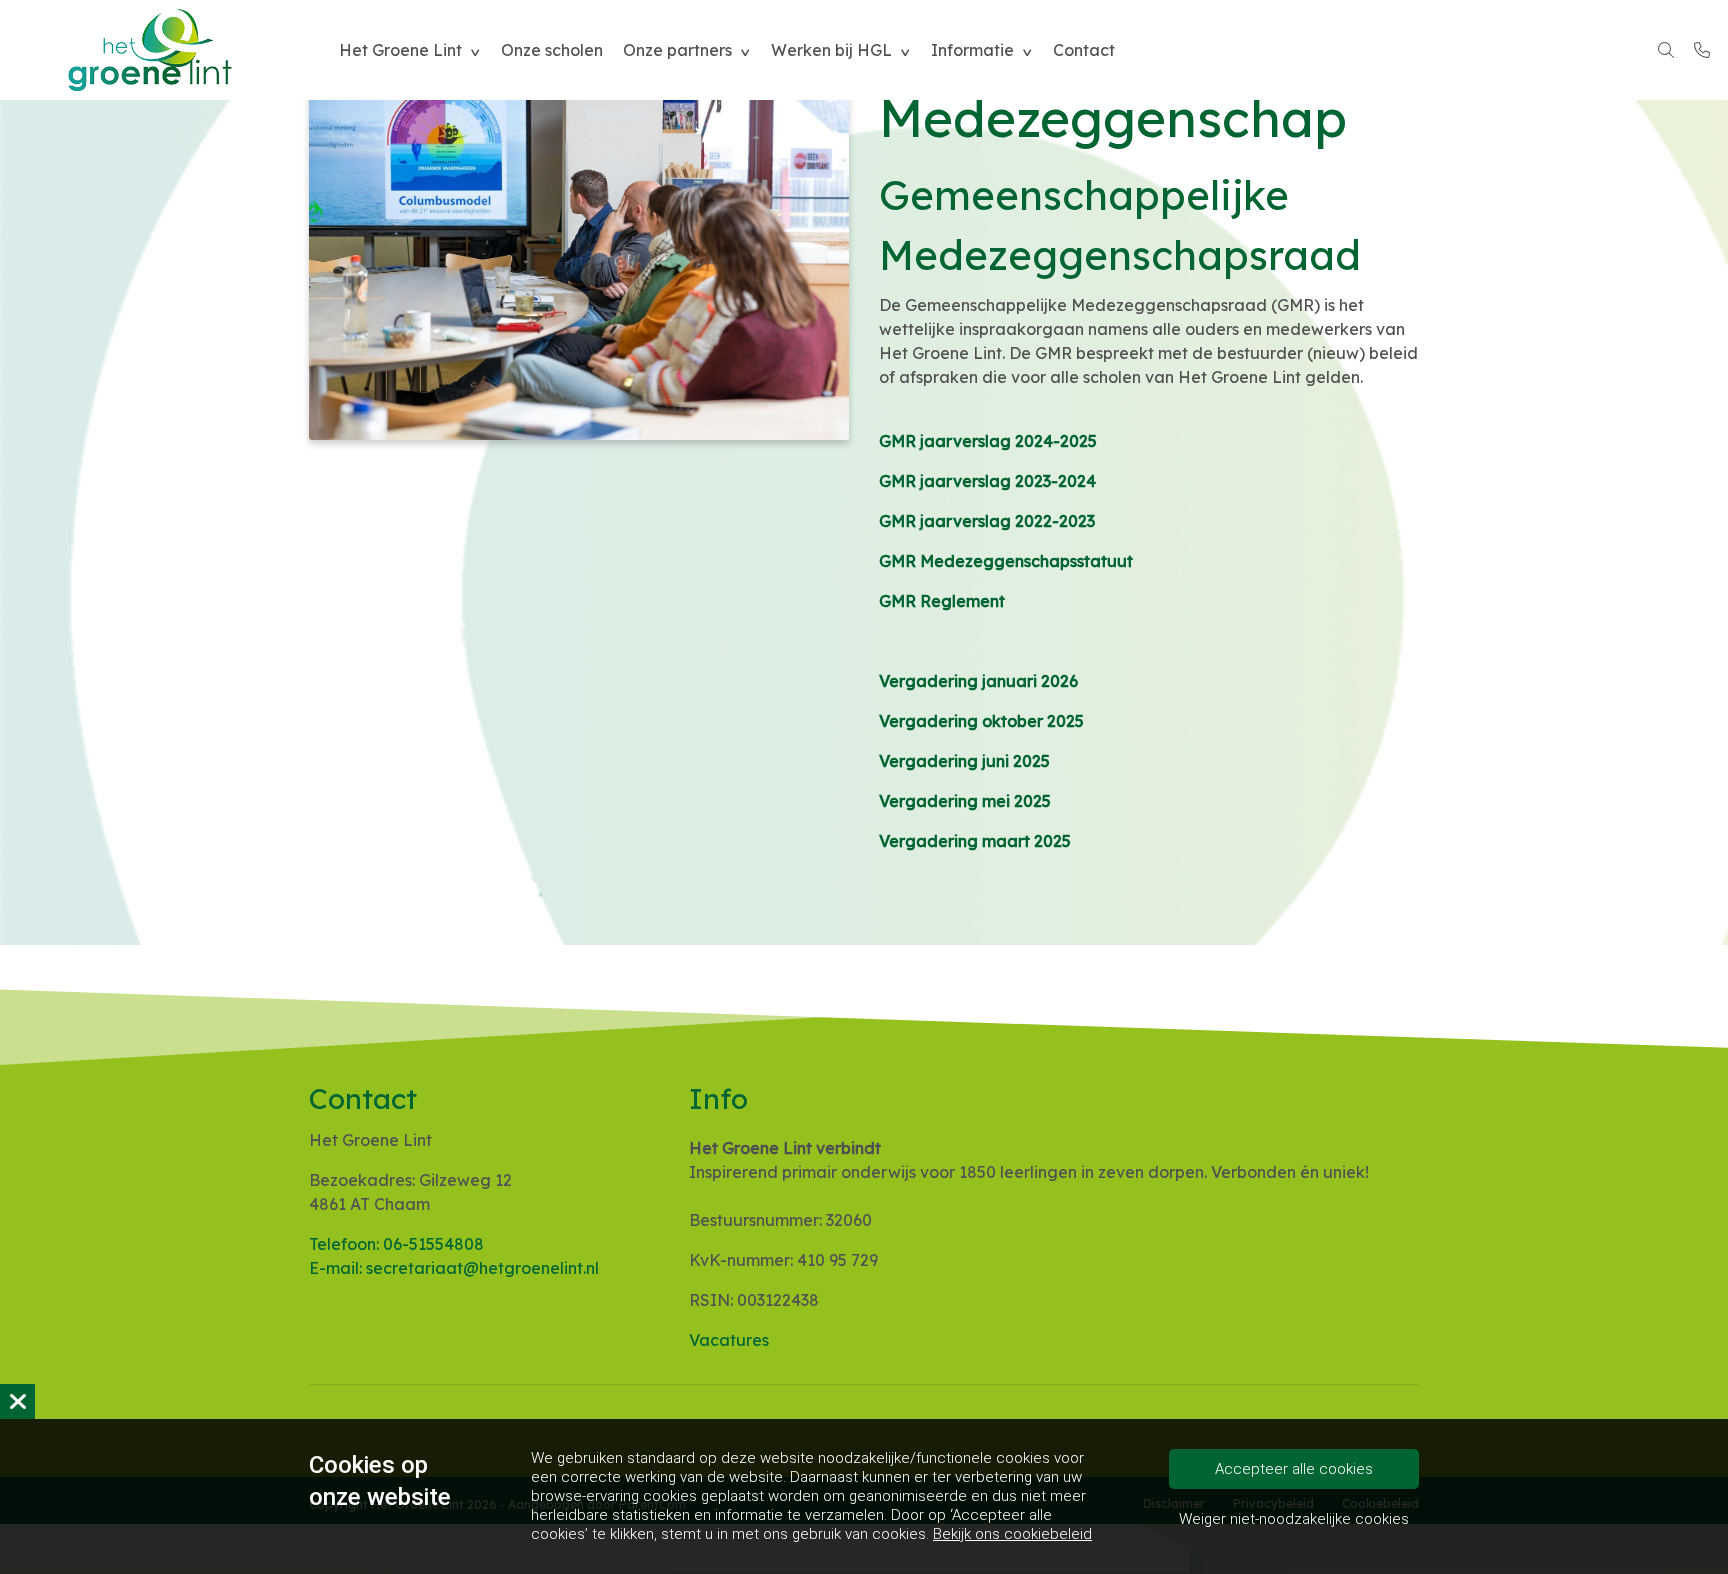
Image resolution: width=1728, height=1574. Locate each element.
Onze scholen (552, 50)
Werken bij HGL (831, 50)
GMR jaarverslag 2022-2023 (987, 521)
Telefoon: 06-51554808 (396, 1244)
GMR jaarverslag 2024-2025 (988, 441)
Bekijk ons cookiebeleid (1012, 1534)
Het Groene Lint (400, 50)
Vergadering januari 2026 (978, 681)
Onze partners (677, 50)
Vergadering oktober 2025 (981, 721)
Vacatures (729, 1340)
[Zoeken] (1666, 50)
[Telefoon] (1702, 50)
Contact (1084, 50)
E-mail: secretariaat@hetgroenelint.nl (454, 1268)
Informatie (972, 50)
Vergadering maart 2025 (975, 841)
